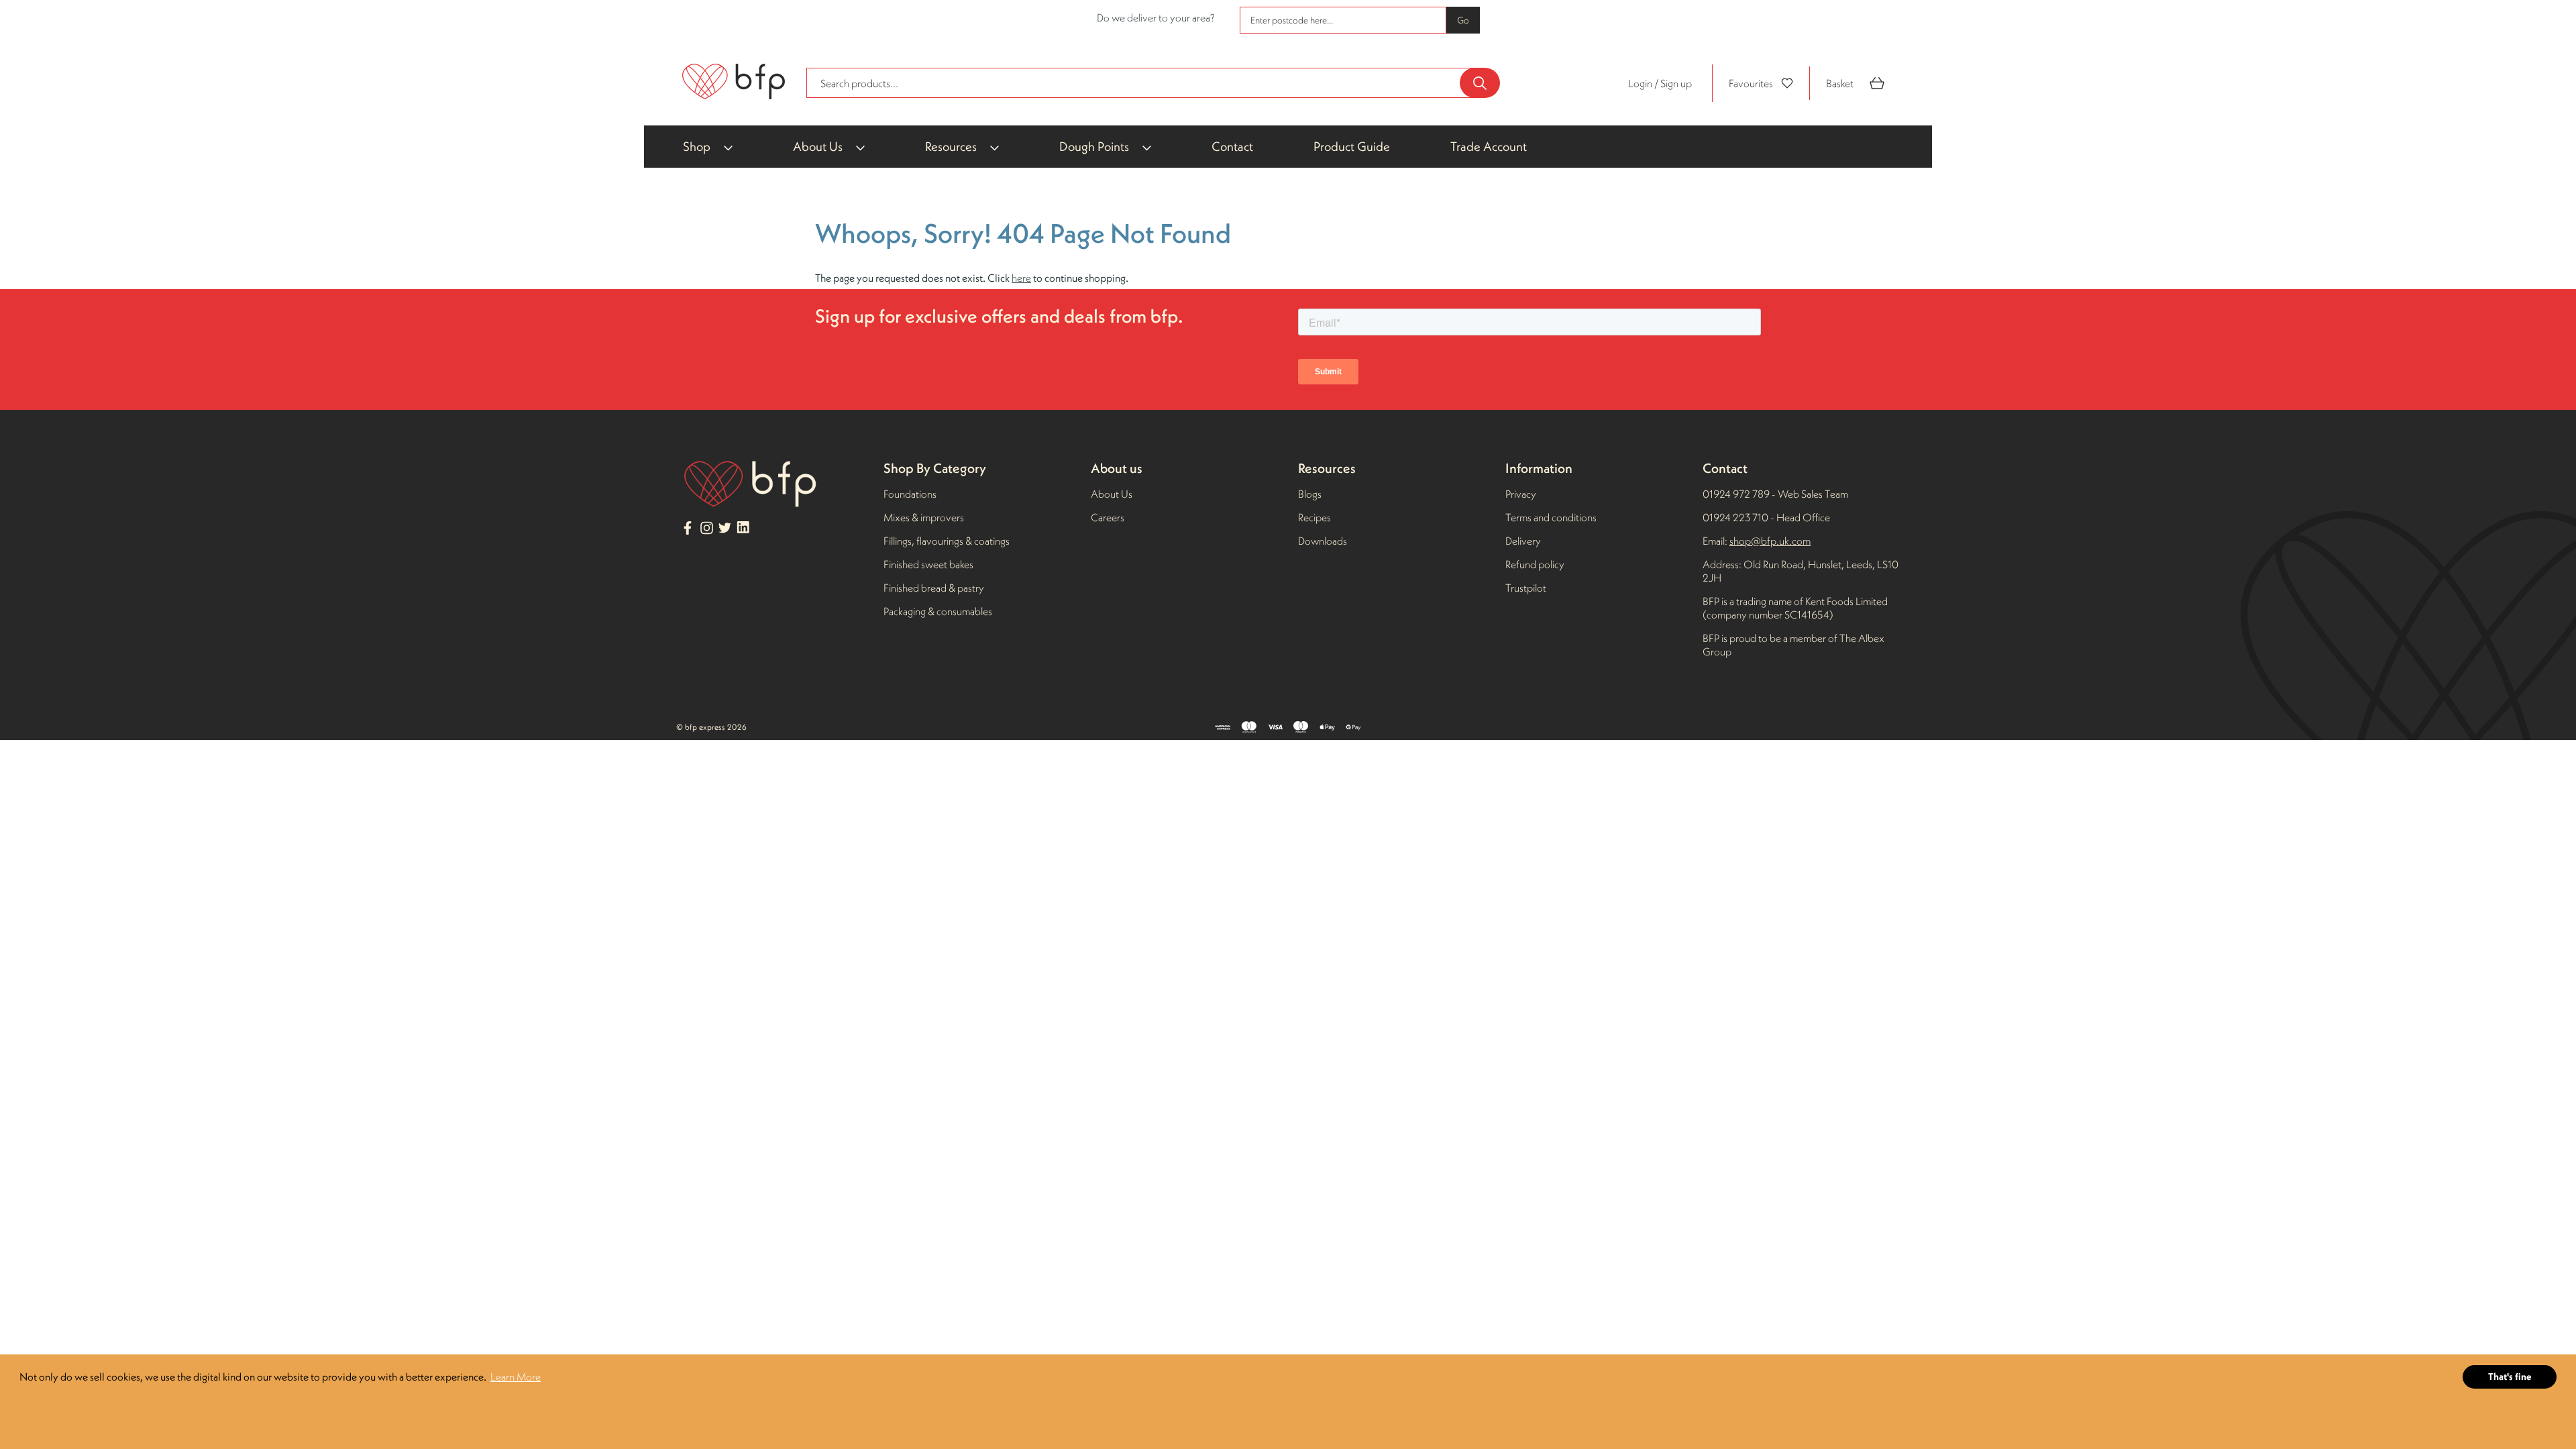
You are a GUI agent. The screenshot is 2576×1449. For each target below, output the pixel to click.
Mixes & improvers (924, 517)
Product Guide (1352, 146)
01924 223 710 (1736, 517)
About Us (818, 146)
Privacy (1521, 494)
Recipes (1314, 517)
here (1021, 278)
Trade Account (1489, 146)
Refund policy (1535, 564)
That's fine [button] (2510, 1377)
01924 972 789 (1736, 494)
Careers (1108, 517)
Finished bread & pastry (934, 588)
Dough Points (1094, 146)
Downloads (1323, 541)
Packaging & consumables (938, 611)
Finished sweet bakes (928, 564)
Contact (1232, 146)
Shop (697, 146)
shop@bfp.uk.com (1770, 541)
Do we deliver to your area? (1156, 17)
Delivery (1523, 541)
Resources (951, 146)
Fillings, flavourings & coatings (947, 541)
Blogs (1310, 494)
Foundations (910, 494)
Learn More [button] (516, 1377)
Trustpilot (1526, 588)
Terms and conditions (1551, 517)
